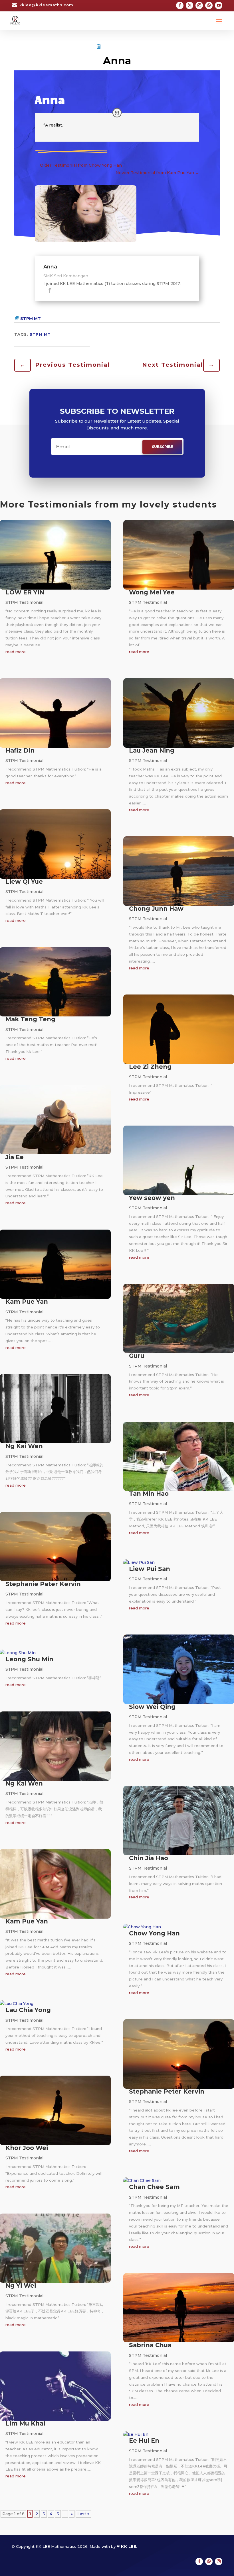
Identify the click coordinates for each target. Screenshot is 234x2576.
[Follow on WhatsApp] (209, 5)
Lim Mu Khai (25, 2423)
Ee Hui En (144, 2441)
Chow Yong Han (154, 1933)
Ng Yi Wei (21, 2285)
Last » (83, 2514)
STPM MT (31, 319)
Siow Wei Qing (152, 1707)
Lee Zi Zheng (150, 1067)
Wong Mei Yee (152, 592)
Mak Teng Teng (30, 1019)
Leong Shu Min (29, 1659)
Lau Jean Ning (152, 750)
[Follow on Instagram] (199, 5)
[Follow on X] (189, 5)
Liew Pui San (150, 1569)
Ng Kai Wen (24, 1446)
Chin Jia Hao (149, 1858)
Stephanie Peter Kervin (43, 1584)
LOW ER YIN (25, 592)
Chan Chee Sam (154, 2187)
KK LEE (129, 2546)
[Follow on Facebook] (180, 5)
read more (16, 652)
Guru (137, 1356)
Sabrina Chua (150, 2345)
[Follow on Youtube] (219, 5)
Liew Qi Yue (24, 882)
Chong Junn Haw (156, 909)
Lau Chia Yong (28, 2010)
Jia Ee (15, 1157)
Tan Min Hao (149, 1494)
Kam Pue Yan (27, 1302)
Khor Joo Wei (27, 2148)
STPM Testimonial (123, 47)
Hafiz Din (20, 750)
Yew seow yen (152, 1198)
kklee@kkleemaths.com (46, 5)
